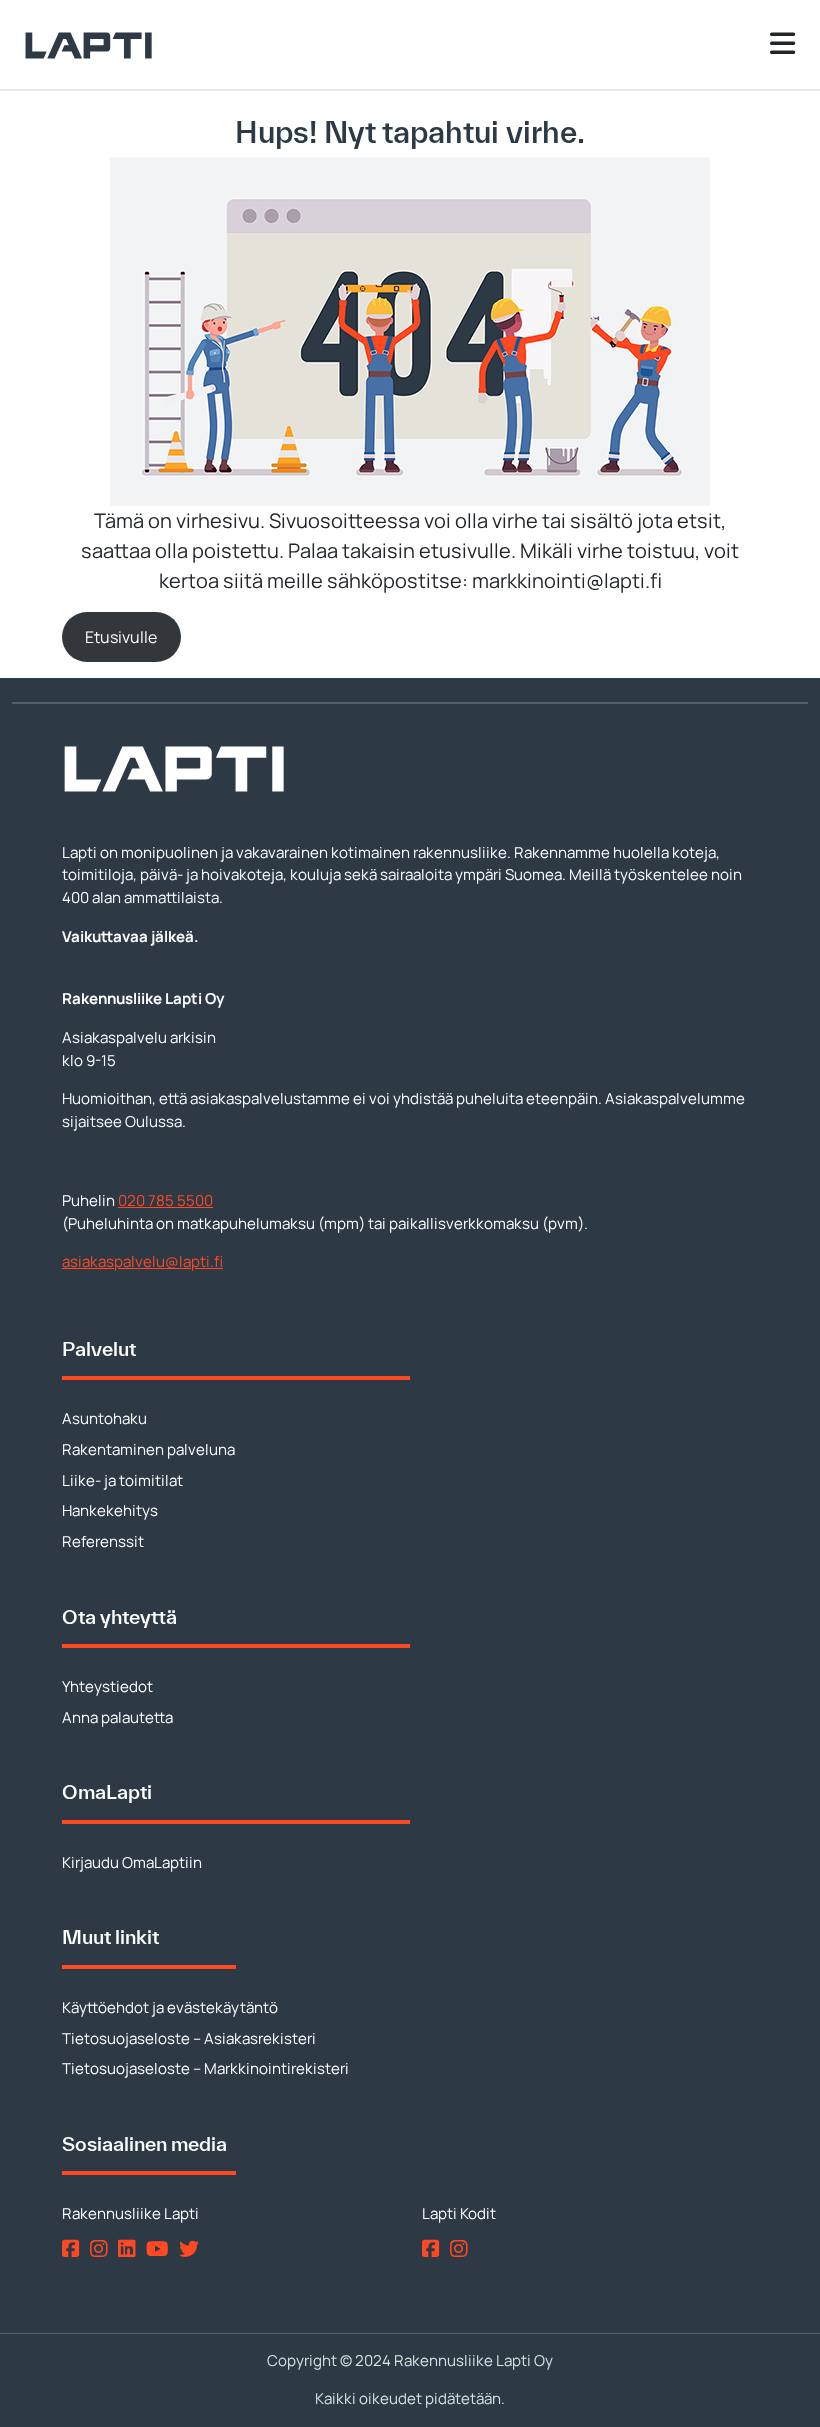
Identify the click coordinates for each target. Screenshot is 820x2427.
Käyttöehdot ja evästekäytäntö (170, 2007)
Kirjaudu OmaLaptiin (132, 1862)
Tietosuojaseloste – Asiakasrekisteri (189, 2038)
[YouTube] (161, 2248)
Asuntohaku (104, 1418)
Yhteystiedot (107, 1686)
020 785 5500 (165, 1200)
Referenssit (103, 1541)
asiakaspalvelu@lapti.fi (142, 1261)
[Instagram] (102, 2248)
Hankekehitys (110, 1510)
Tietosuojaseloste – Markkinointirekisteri (205, 2068)
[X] (193, 2248)
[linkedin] (130, 2248)
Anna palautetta (117, 1717)
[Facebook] (74, 2248)
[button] (121, 636)
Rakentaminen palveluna (148, 1449)
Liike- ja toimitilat (122, 1480)
